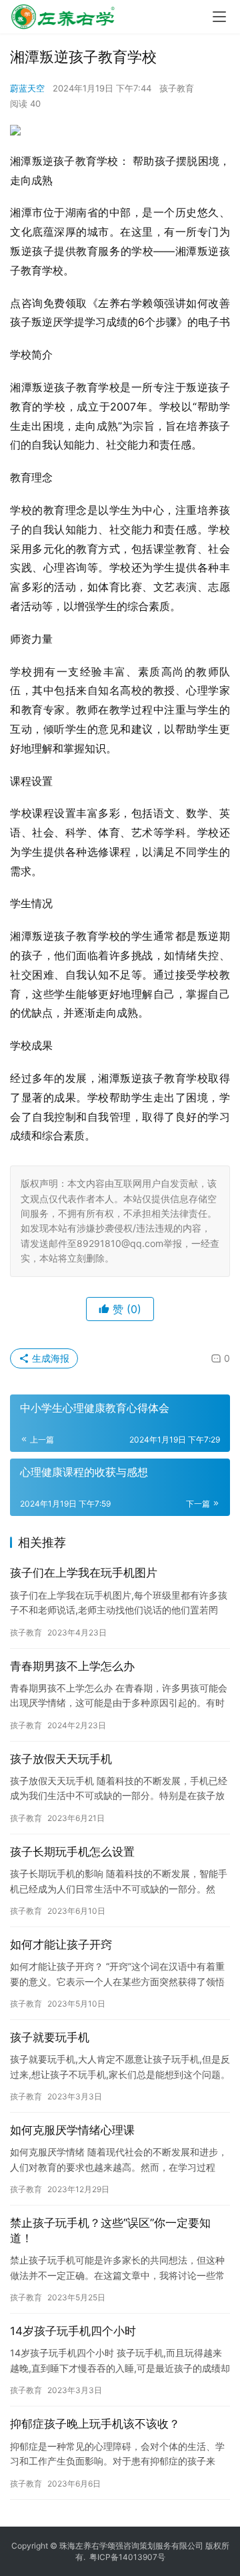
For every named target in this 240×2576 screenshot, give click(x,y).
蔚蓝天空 (27, 88)
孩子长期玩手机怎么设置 (72, 1852)
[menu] (219, 17)
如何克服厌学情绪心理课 (72, 2130)
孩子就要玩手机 (50, 2037)
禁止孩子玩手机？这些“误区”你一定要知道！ (110, 2231)
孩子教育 (177, 88)
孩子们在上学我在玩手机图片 (84, 1573)
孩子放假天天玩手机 (61, 1759)
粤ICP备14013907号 (127, 2557)
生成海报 (49, 1358)
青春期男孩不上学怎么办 (72, 1666)
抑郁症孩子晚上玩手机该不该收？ (95, 2424)
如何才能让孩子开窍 (61, 1945)
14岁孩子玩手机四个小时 (73, 2331)
